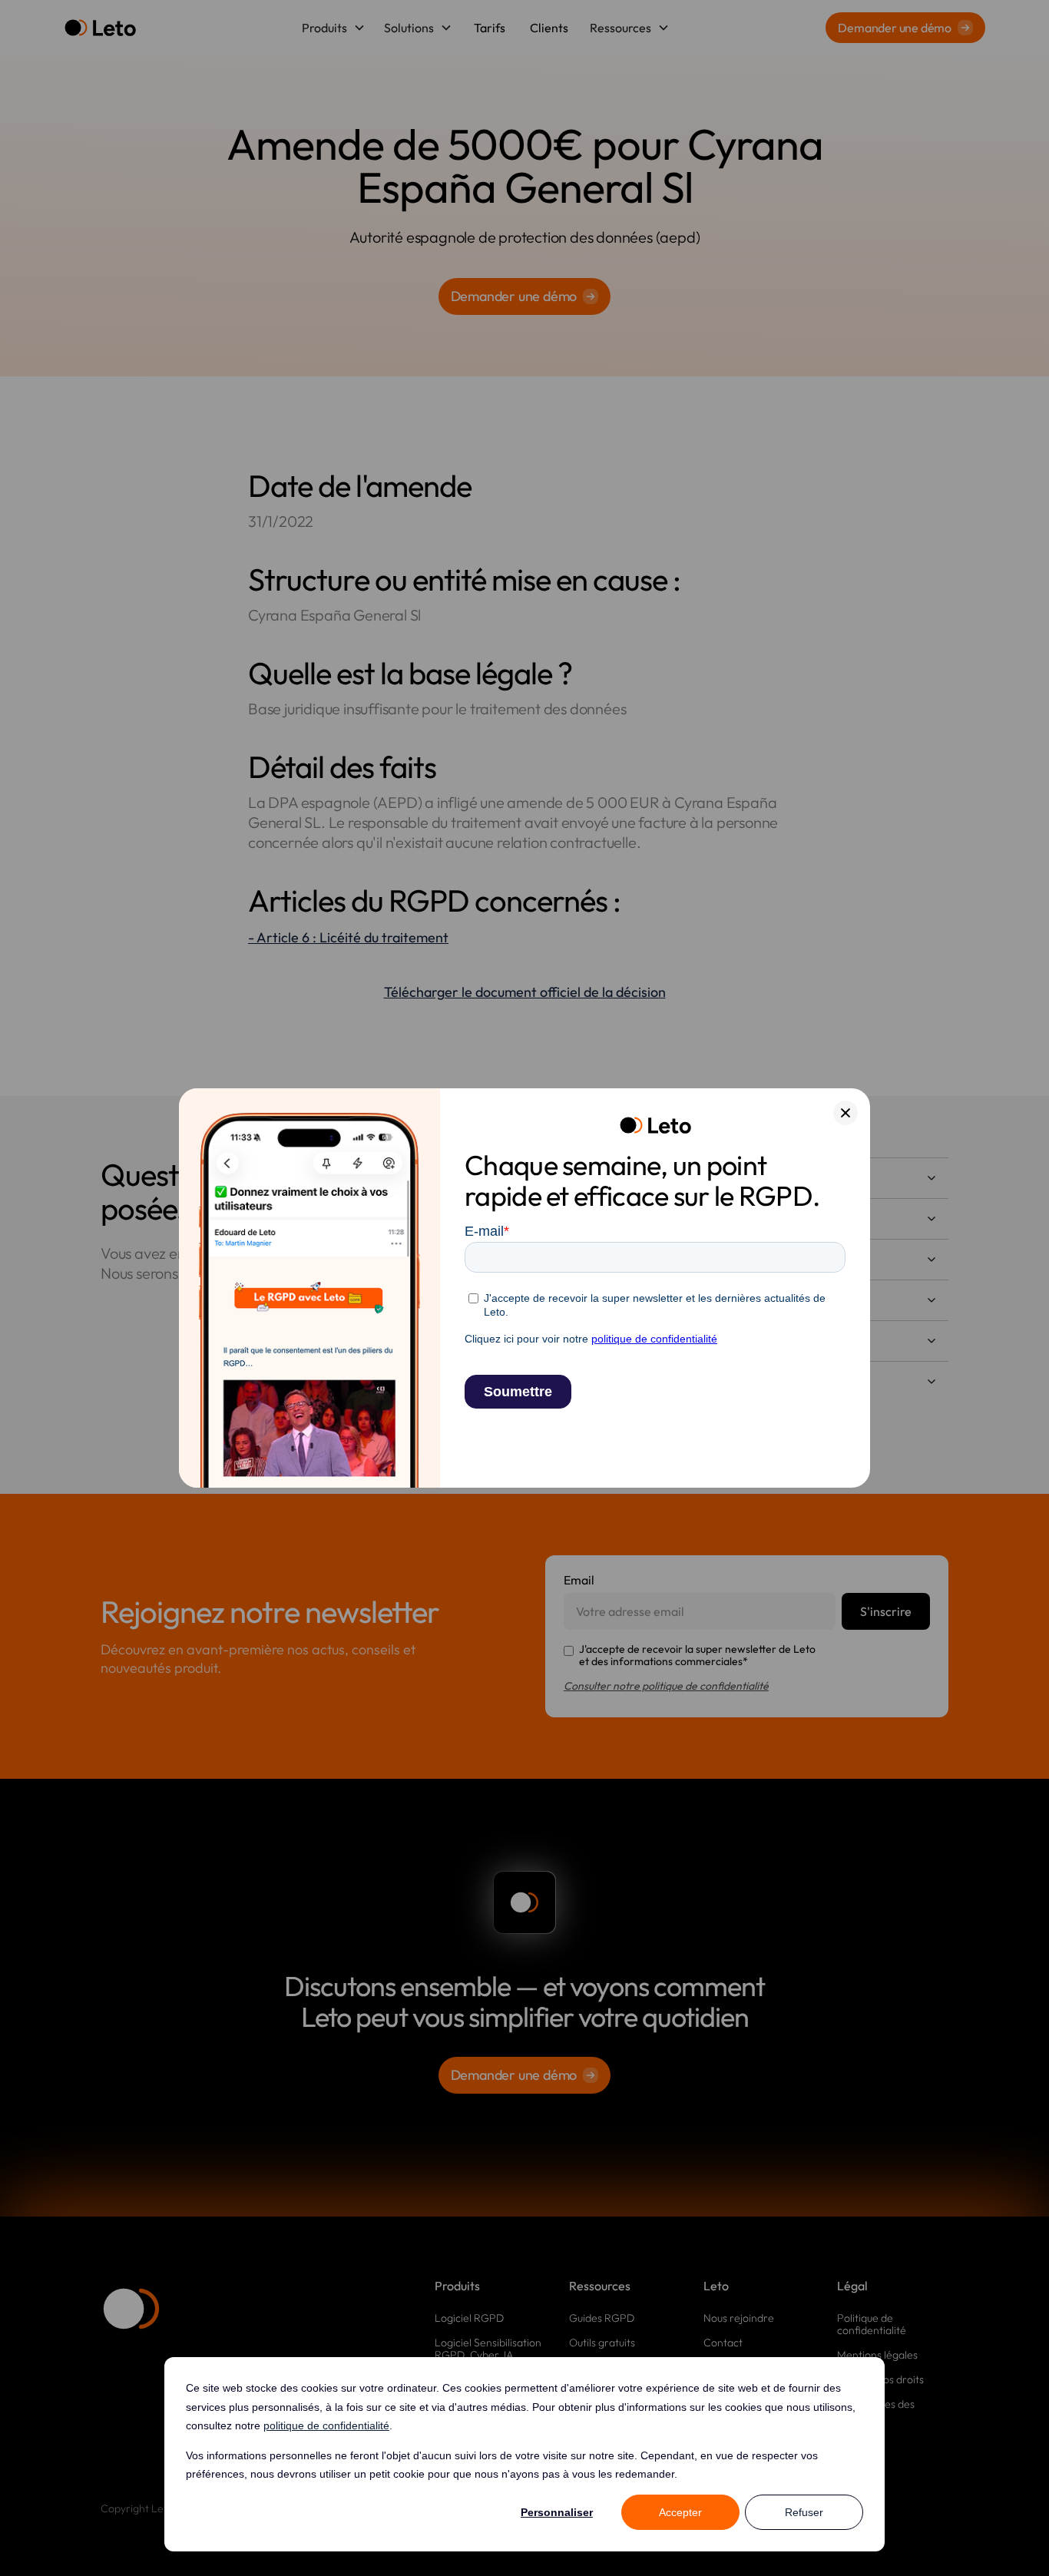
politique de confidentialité (326, 2425)
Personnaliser (557, 2512)
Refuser (804, 2512)
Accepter (680, 2512)
